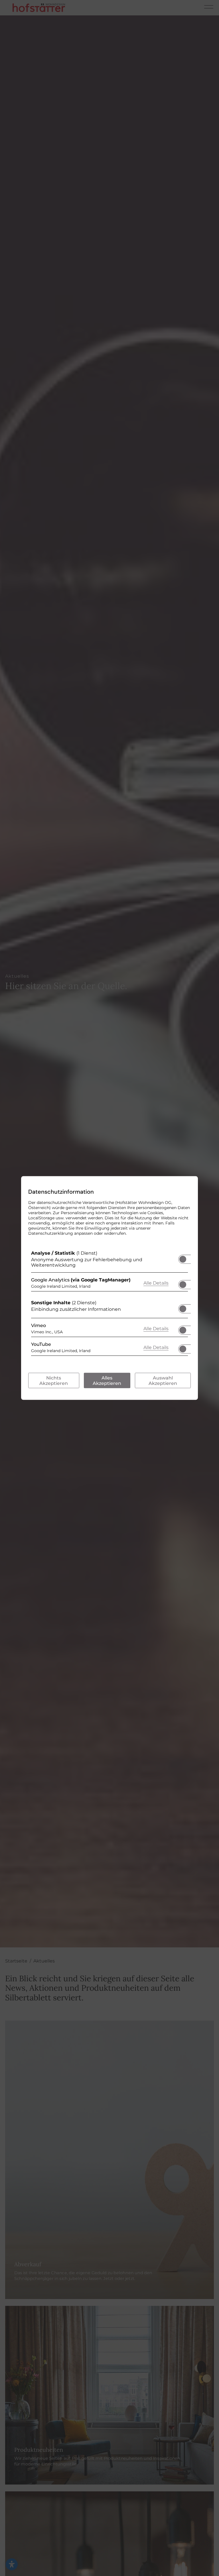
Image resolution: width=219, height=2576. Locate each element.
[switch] (183, 1258)
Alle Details (156, 1283)
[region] (109, 1305)
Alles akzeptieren (107, 1381)
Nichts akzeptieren (54, 1381)
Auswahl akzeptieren (163, 1381)
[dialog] (109, 1288)
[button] (183, 1259)
